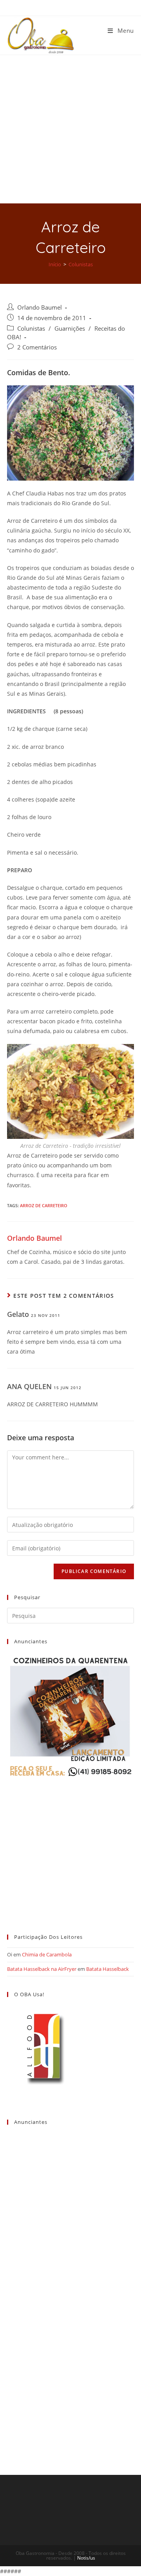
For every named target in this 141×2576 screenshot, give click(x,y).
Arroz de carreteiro (44, 1205)
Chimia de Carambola (47, 1954)
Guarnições (70, 329)
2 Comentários (37, 347)
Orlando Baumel (40, 307)
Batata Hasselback (108, 1969)
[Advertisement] (70, 129)
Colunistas (31, 329)
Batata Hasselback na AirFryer (42, 1969)
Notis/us (86, 2558)
